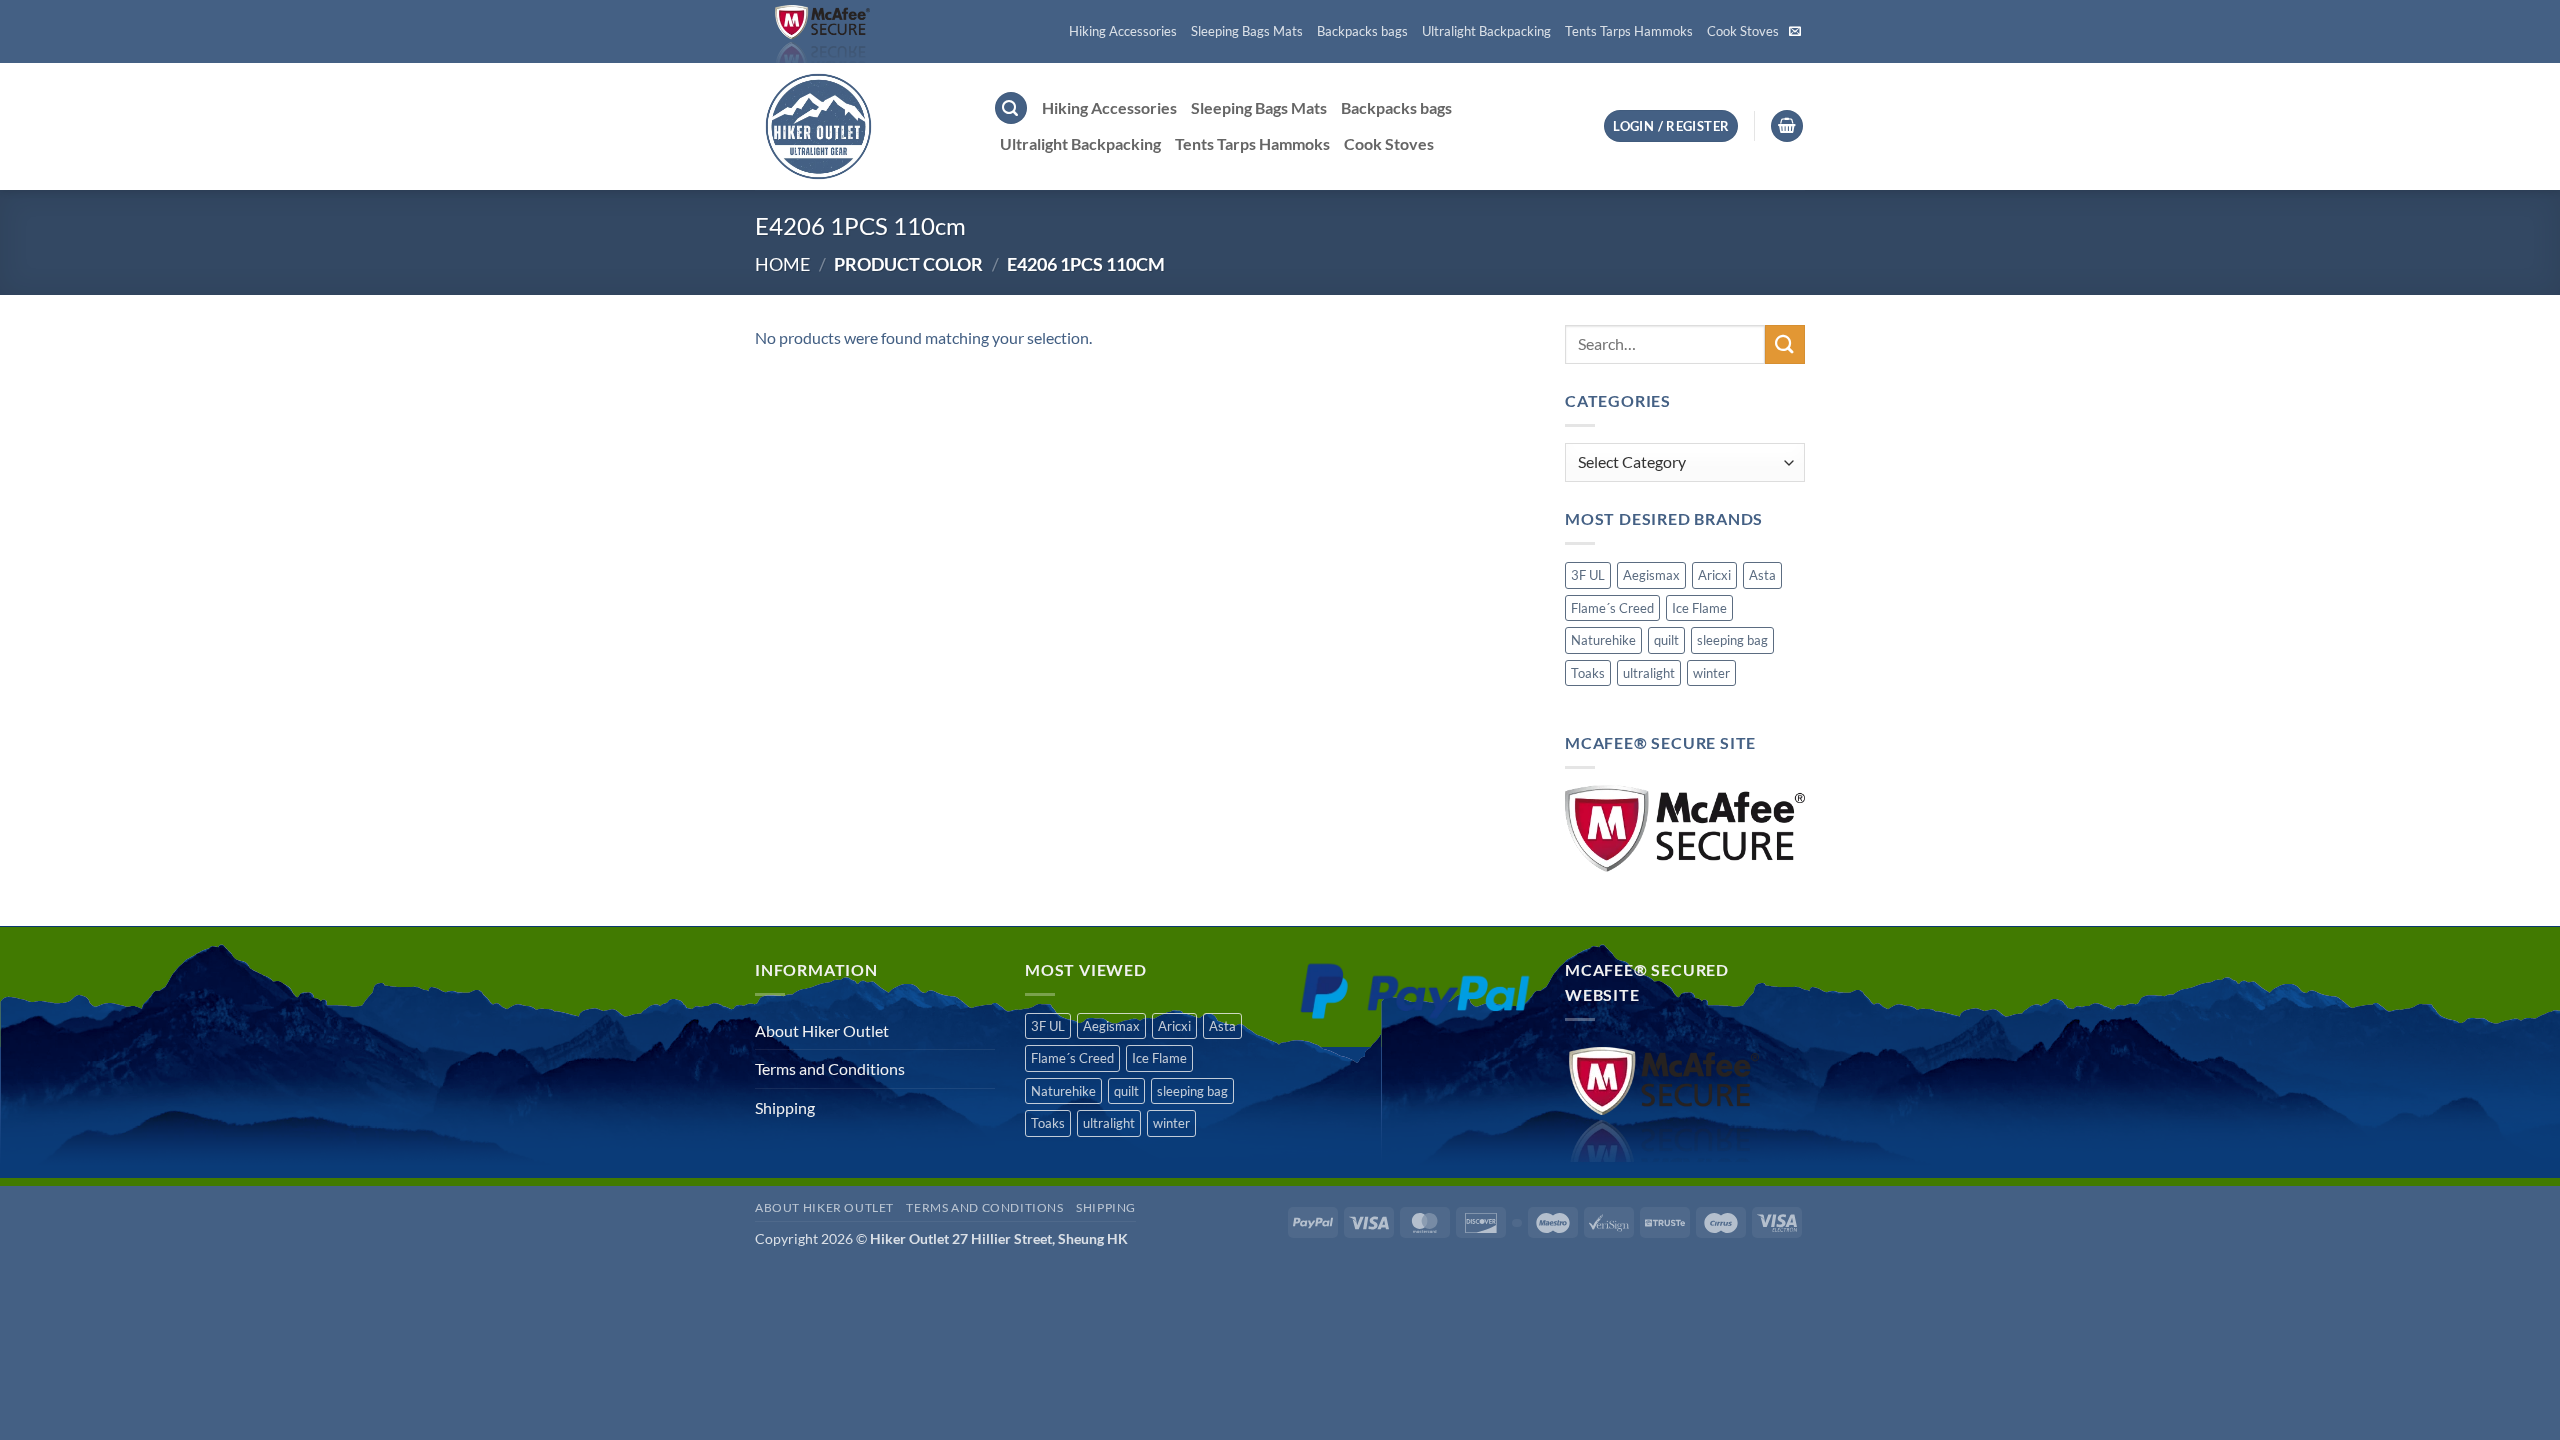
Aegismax (1651, 575)
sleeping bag (1732, 640)
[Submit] (1785, 344)
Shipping (785, 1107)
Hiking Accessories (1123, 31)
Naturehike (1603, 640)
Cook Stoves (1743, 31)
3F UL (1588, 575)
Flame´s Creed (1612, 608)
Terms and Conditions (830, 1068)
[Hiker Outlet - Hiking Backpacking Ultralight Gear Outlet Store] (859, 126)
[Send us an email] (1795, 32)
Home (782, 264)
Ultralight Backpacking (1486, 31)
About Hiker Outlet (822, 1030)
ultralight (1649, 673)
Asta (1762, 575)
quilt (1666, 640)
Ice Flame (1699, 608)
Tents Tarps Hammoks (1629, 31)
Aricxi (1714, 575)
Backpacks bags (1362, 31)
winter (1711, 673)
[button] (1011, 108)
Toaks (1588, 673)
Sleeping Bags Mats (1247, 31)
